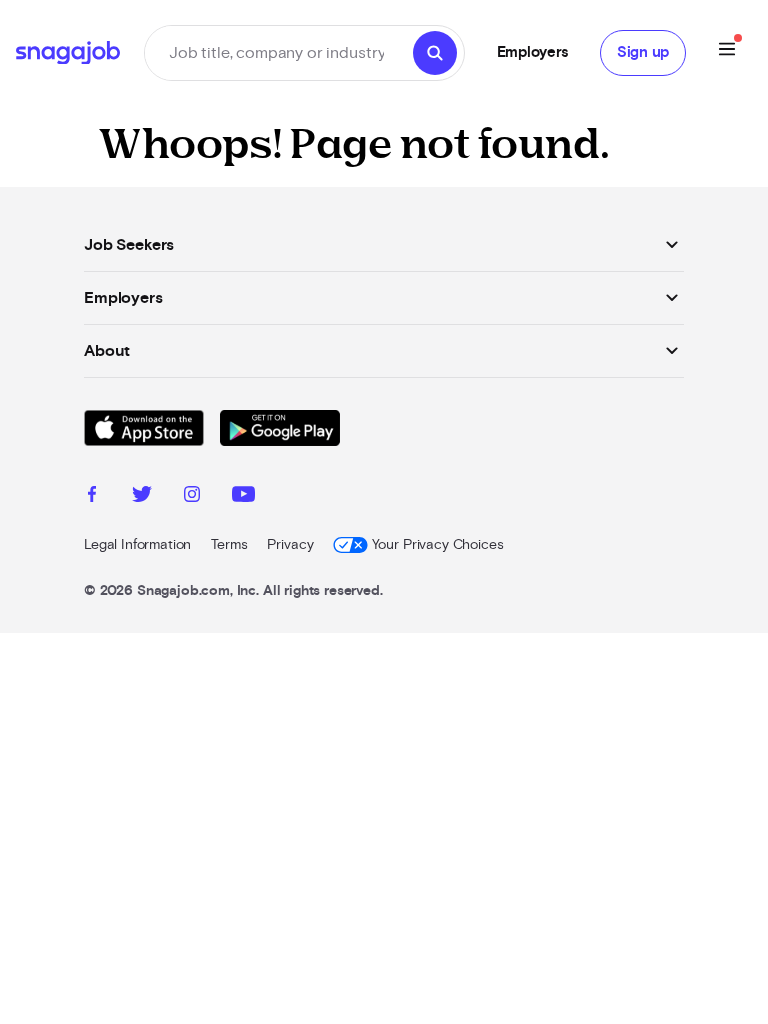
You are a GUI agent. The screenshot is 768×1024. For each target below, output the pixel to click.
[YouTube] (243, 497)
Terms (229, 545)
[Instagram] (192, 497)
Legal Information (137, 545)
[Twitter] (142, 497)
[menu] (727, 52)
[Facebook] (92, 497)
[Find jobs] (435, 53)
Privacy (290, 545)
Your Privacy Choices (437, 545)
